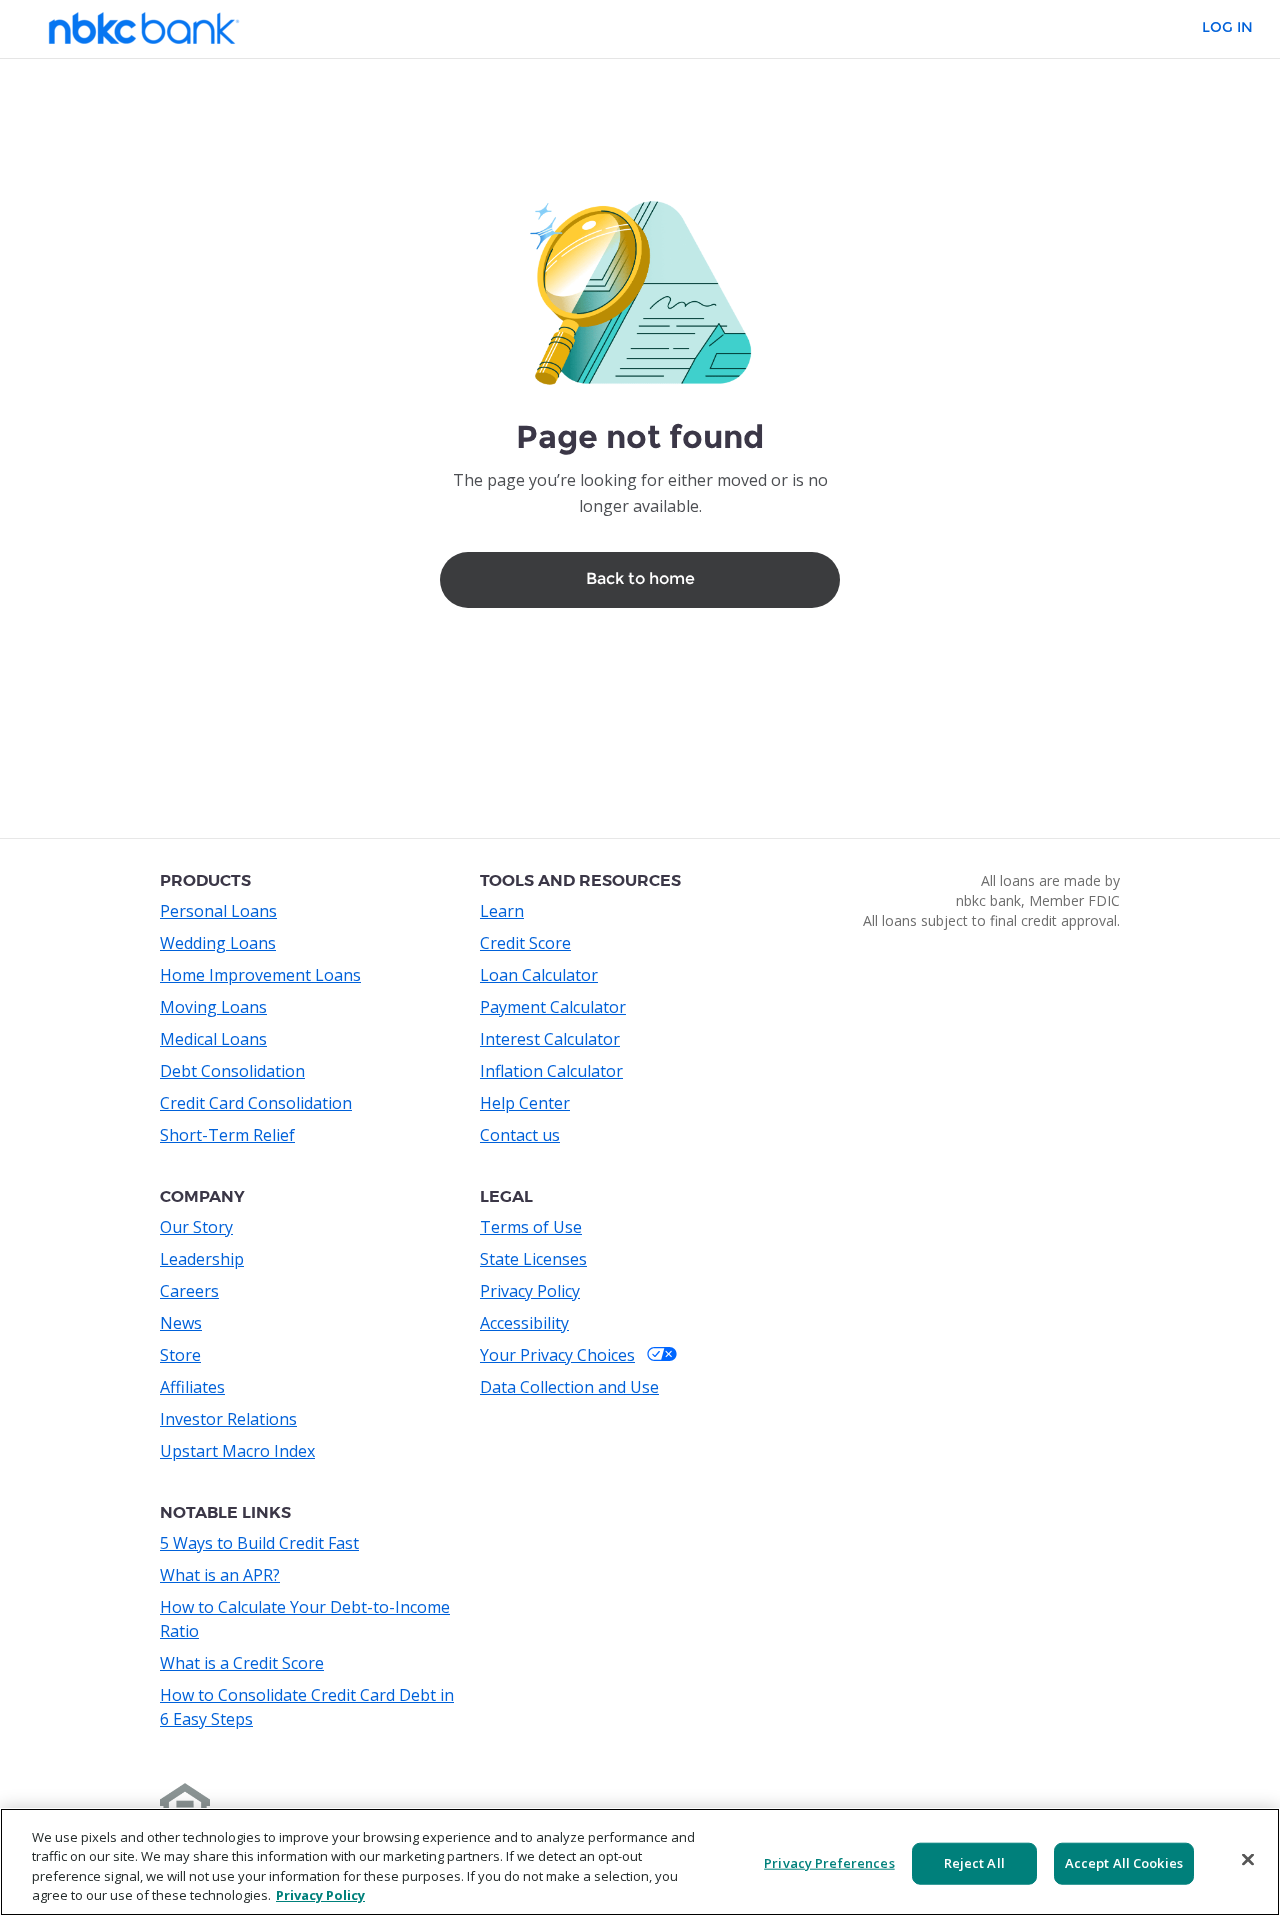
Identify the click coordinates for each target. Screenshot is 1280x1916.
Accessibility (524, 1323)
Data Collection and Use (569, 1387)
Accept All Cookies (1124, 1863)
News (181, 1323)
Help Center (525, 1103)
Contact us (520, 1135)
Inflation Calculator (551, 1071)
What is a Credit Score (242, 1663)
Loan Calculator (539, 975)
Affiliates (192, 1387)
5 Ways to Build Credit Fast (259, 1543)
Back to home (640, 578)
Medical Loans (213, 1039)
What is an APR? (220, 1575)
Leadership (202, 1259)
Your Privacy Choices (557, 1355)
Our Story (196, 1227)
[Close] (1248, 1859)
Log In (1227, 27)
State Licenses (533, 1259)
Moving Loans (213, 1007)
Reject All (974, 1863)
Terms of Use (531, 1227)
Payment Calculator (553, 1007)
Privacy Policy (530, 1291)
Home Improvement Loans (260, 975)
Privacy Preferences (829, 1863)
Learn (502, 911)
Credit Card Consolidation (256, 1103)
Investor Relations (228, 1419)
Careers (189, 1291)
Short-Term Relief (227, 1135)
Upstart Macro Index (237, 1451)
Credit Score (525, 943)
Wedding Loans (218, 943)
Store (180, 1355)
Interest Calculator (550, 1039)
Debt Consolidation (232, 1071)
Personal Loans (218, 911)
